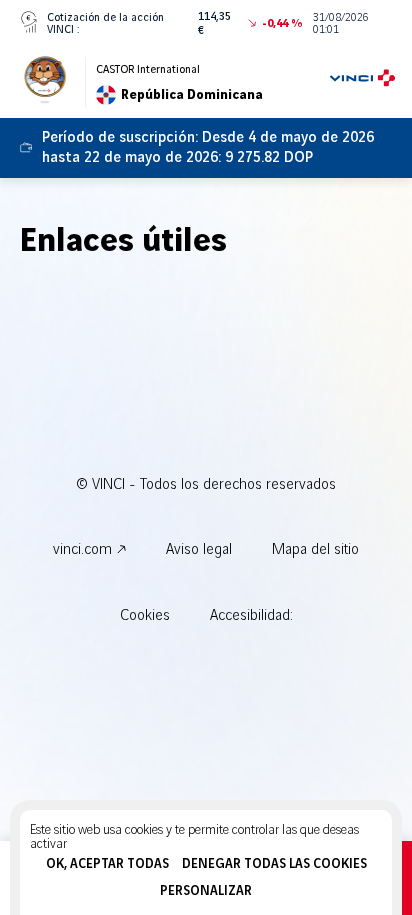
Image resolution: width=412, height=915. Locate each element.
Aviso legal (199, 550)
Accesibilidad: (251, 616)
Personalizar (206, 891)
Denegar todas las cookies (274, 864)
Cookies (145, 616)
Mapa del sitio (315, 550)
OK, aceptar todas (107, 864)
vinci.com (82, 550)
